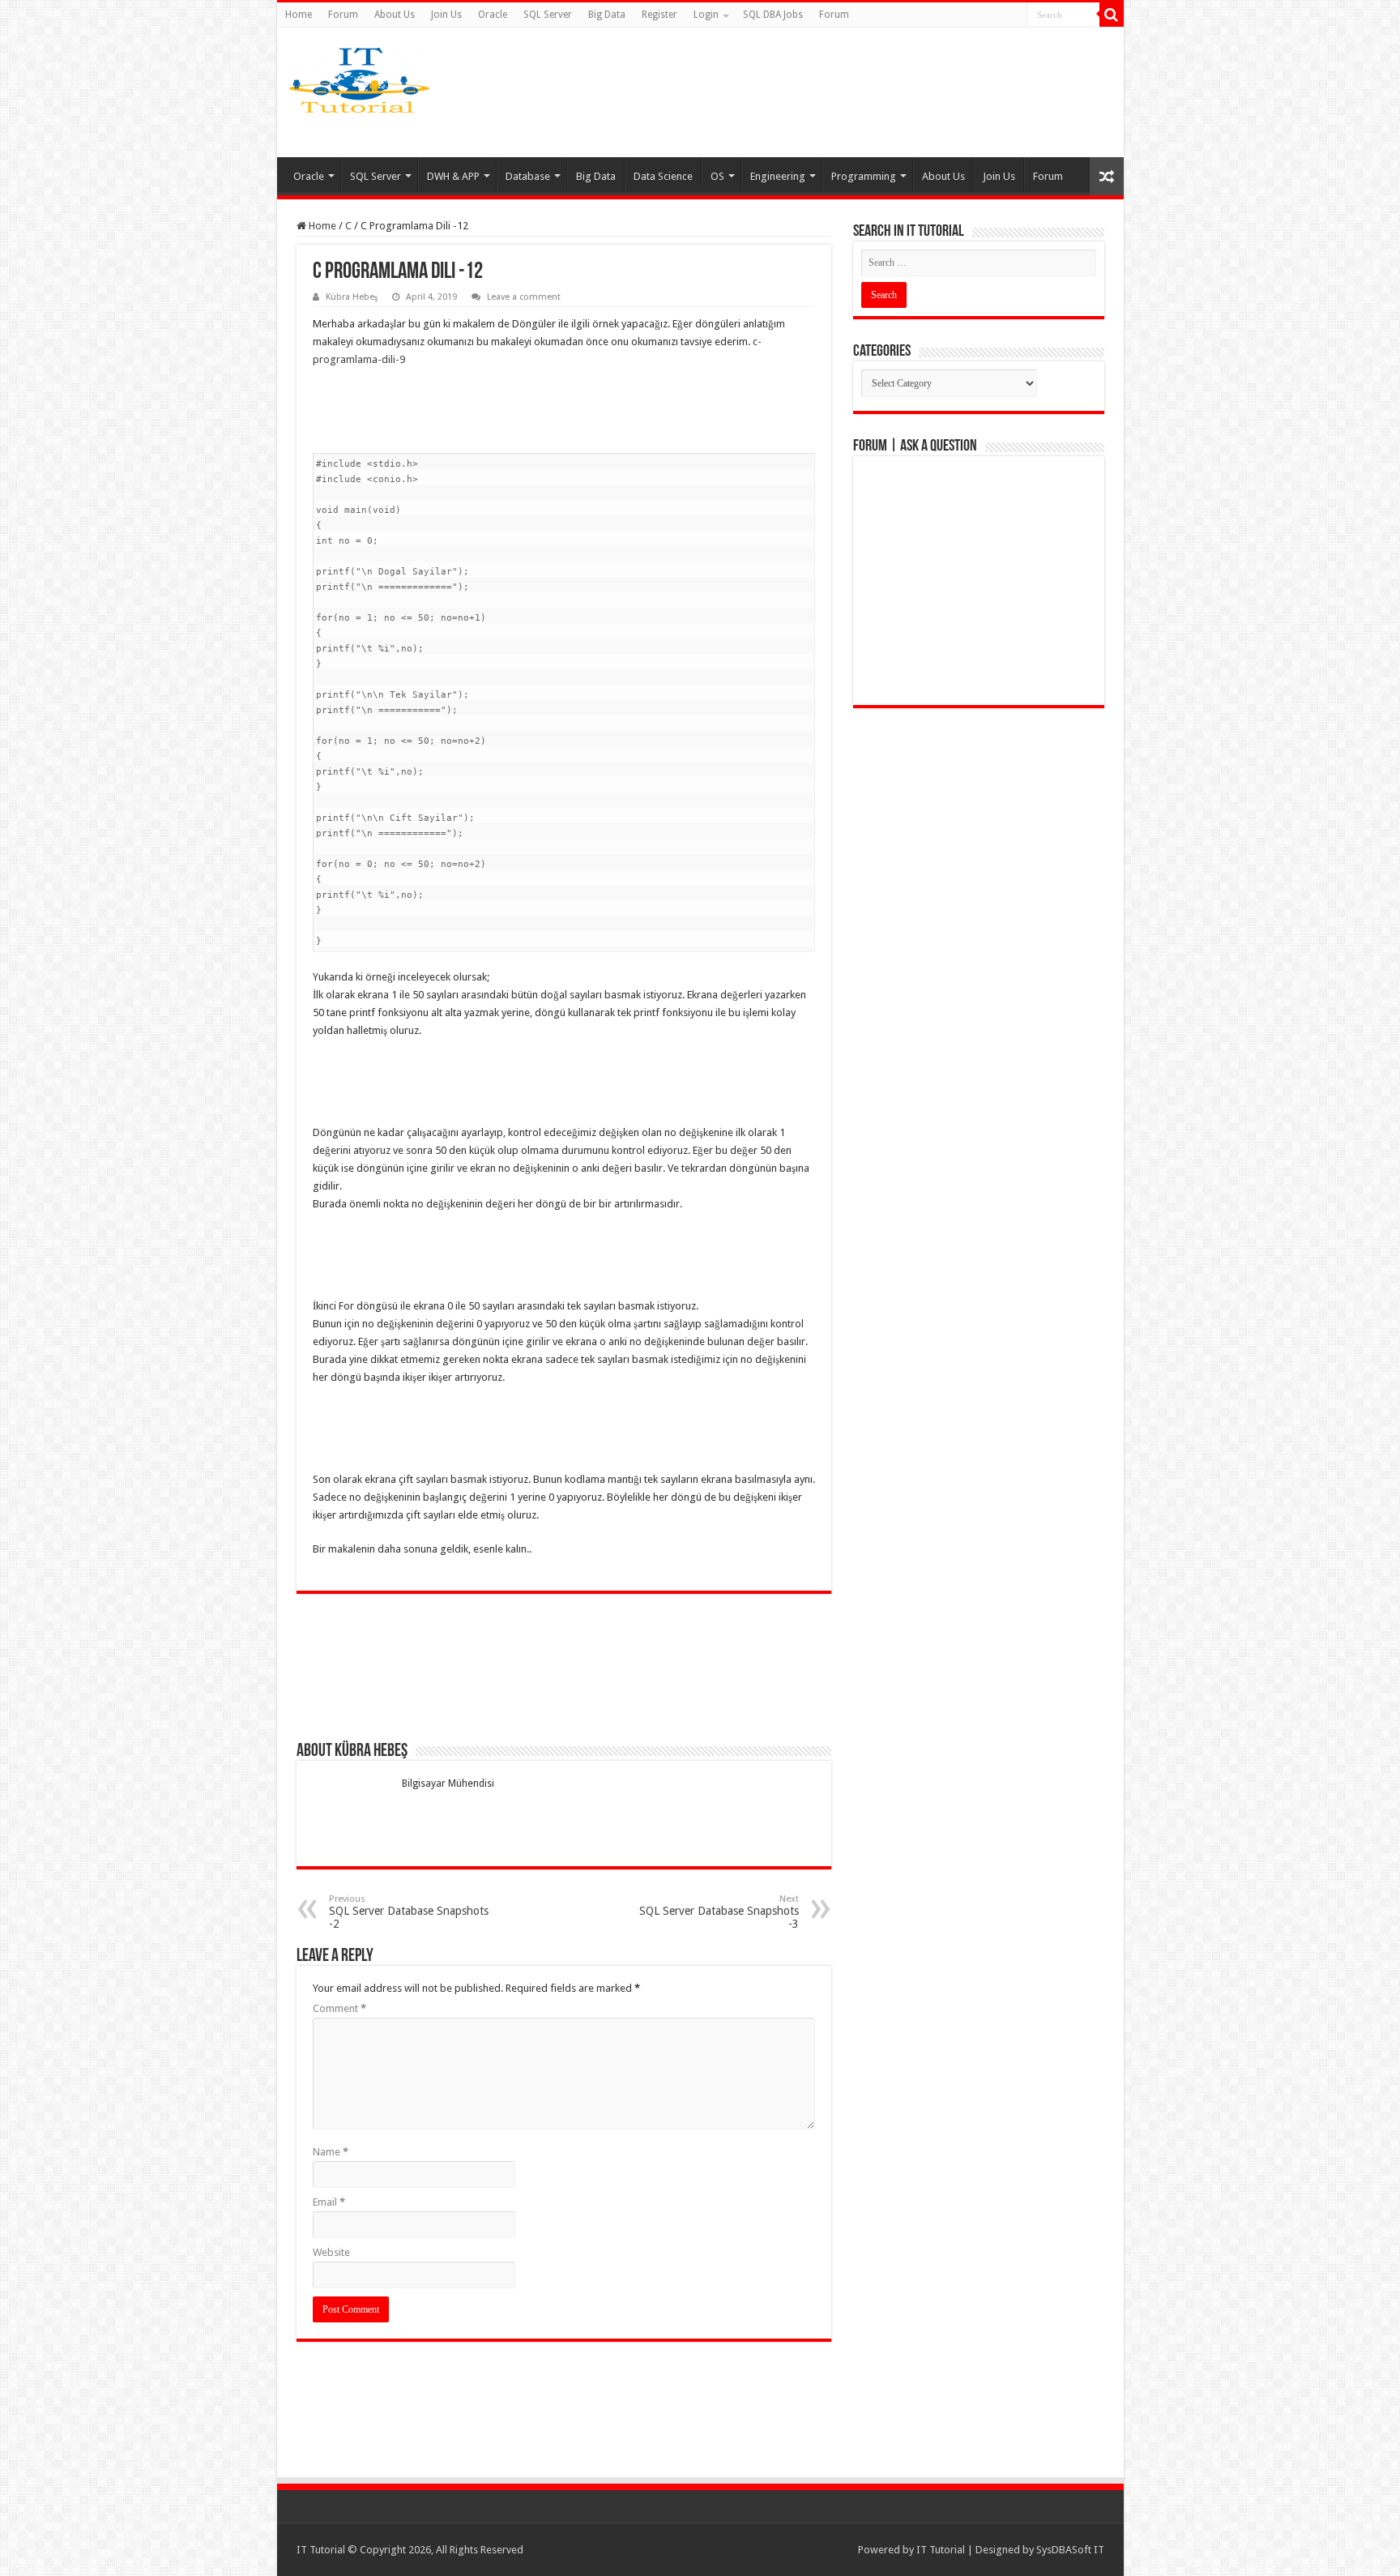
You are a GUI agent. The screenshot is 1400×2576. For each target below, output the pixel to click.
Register (659, 15)
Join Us (446, 15)
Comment (339, 2008)
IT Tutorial (941, 2550)
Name (331, 2152)
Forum (343, 15)
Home (299, 15)
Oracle (493, 15)
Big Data (607, 15)
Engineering (778, 176)
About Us (395, 15)
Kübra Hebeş (352, 297)
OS (717, 176)
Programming (864, 176)
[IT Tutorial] (359, 77)
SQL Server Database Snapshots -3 (719, 1912)
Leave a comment (524, 297)
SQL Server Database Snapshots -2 (409, 1912)
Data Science (663, 176)
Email (329, 2202)
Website (331, 2252)
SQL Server (548, 15)
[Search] (1112, 15)
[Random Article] (1107, 176)
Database (528, 176)
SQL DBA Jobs (773, 15)
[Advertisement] (828, 92)
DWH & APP (453, 176)
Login (706, 15)
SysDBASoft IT (1070, 2550)
